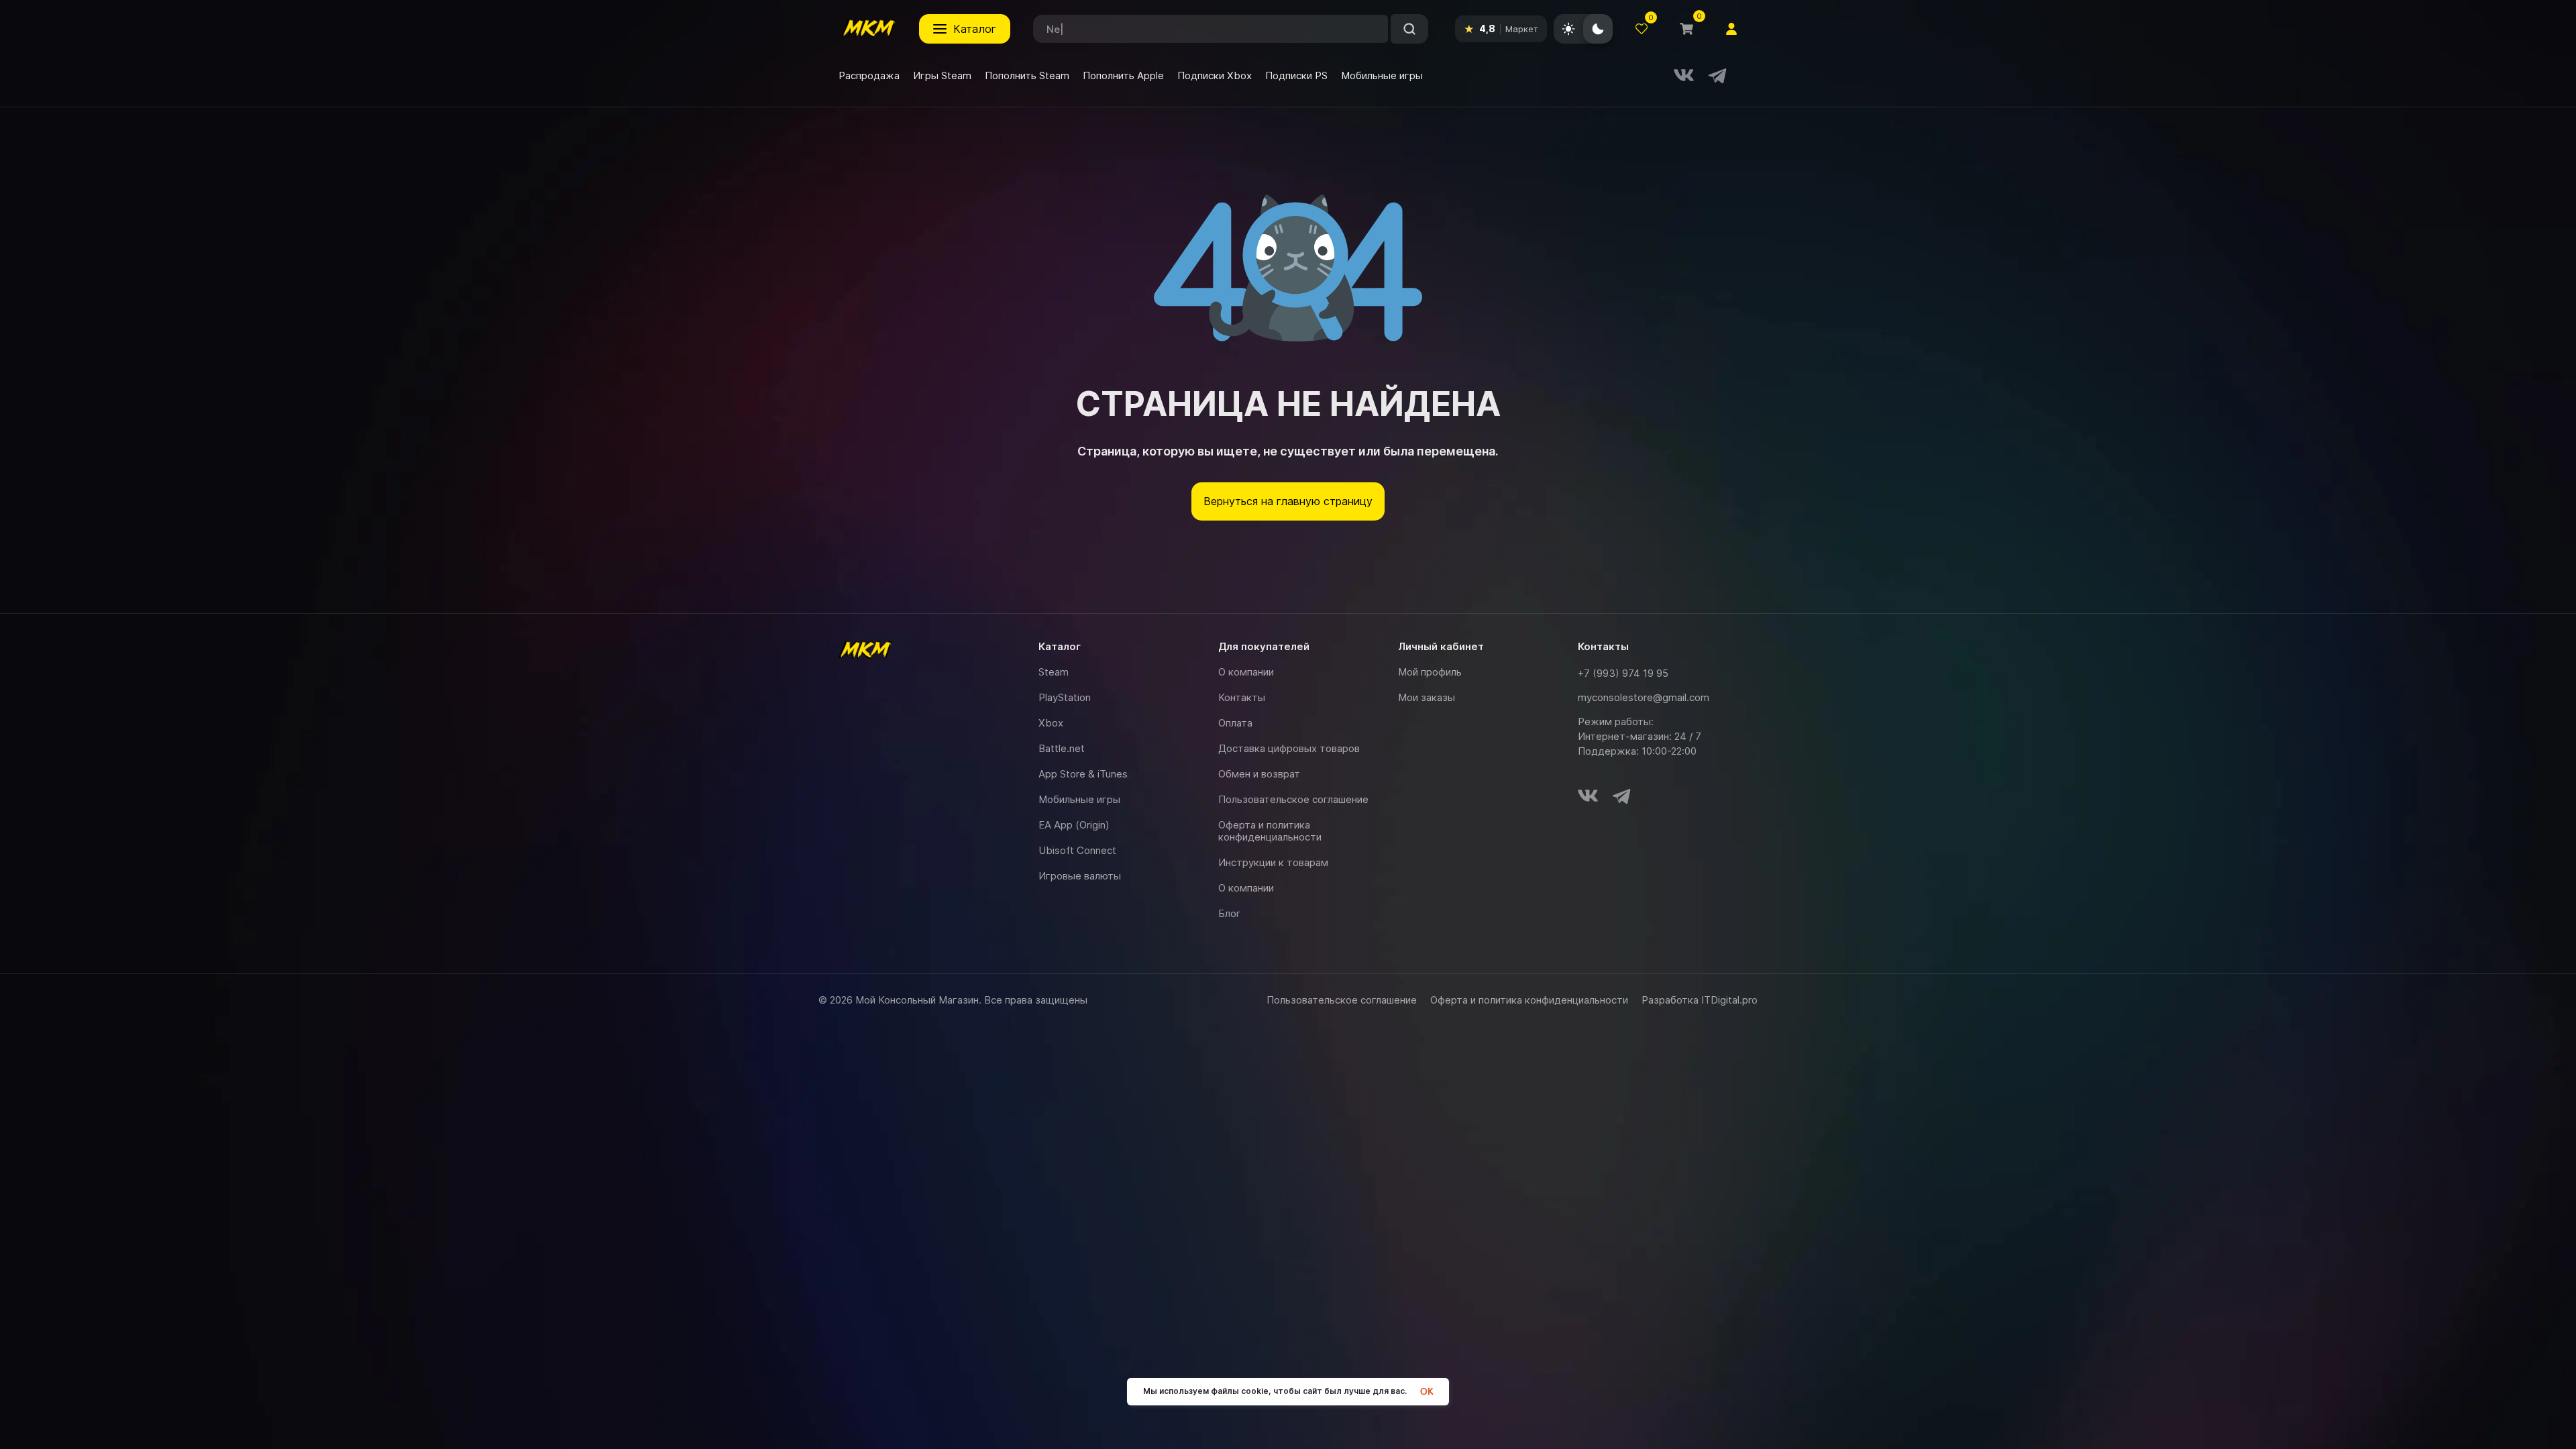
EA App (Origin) (1074, 825)
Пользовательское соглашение (1293, 799)
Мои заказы (1427, 697)
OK (1427, 1392)
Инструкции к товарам (1273, 862)
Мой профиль (1430, 672)
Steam (1054, 672)
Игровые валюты (1080, 876)
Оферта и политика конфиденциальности (1270, 831)
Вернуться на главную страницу (1288, 501)
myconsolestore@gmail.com (1644, 697)
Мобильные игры (1079, 799)
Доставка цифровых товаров (1289, 748)
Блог (1230, 913)
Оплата (1235, 723)
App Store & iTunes (1083, 774)
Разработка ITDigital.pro (1700, 1000)
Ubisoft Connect (1077, 850)
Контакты (1242, 697)
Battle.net (1062, 748)
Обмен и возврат (1259, 774)
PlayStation (1065, 697)
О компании (1246, 672)
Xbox (1051, 723)
